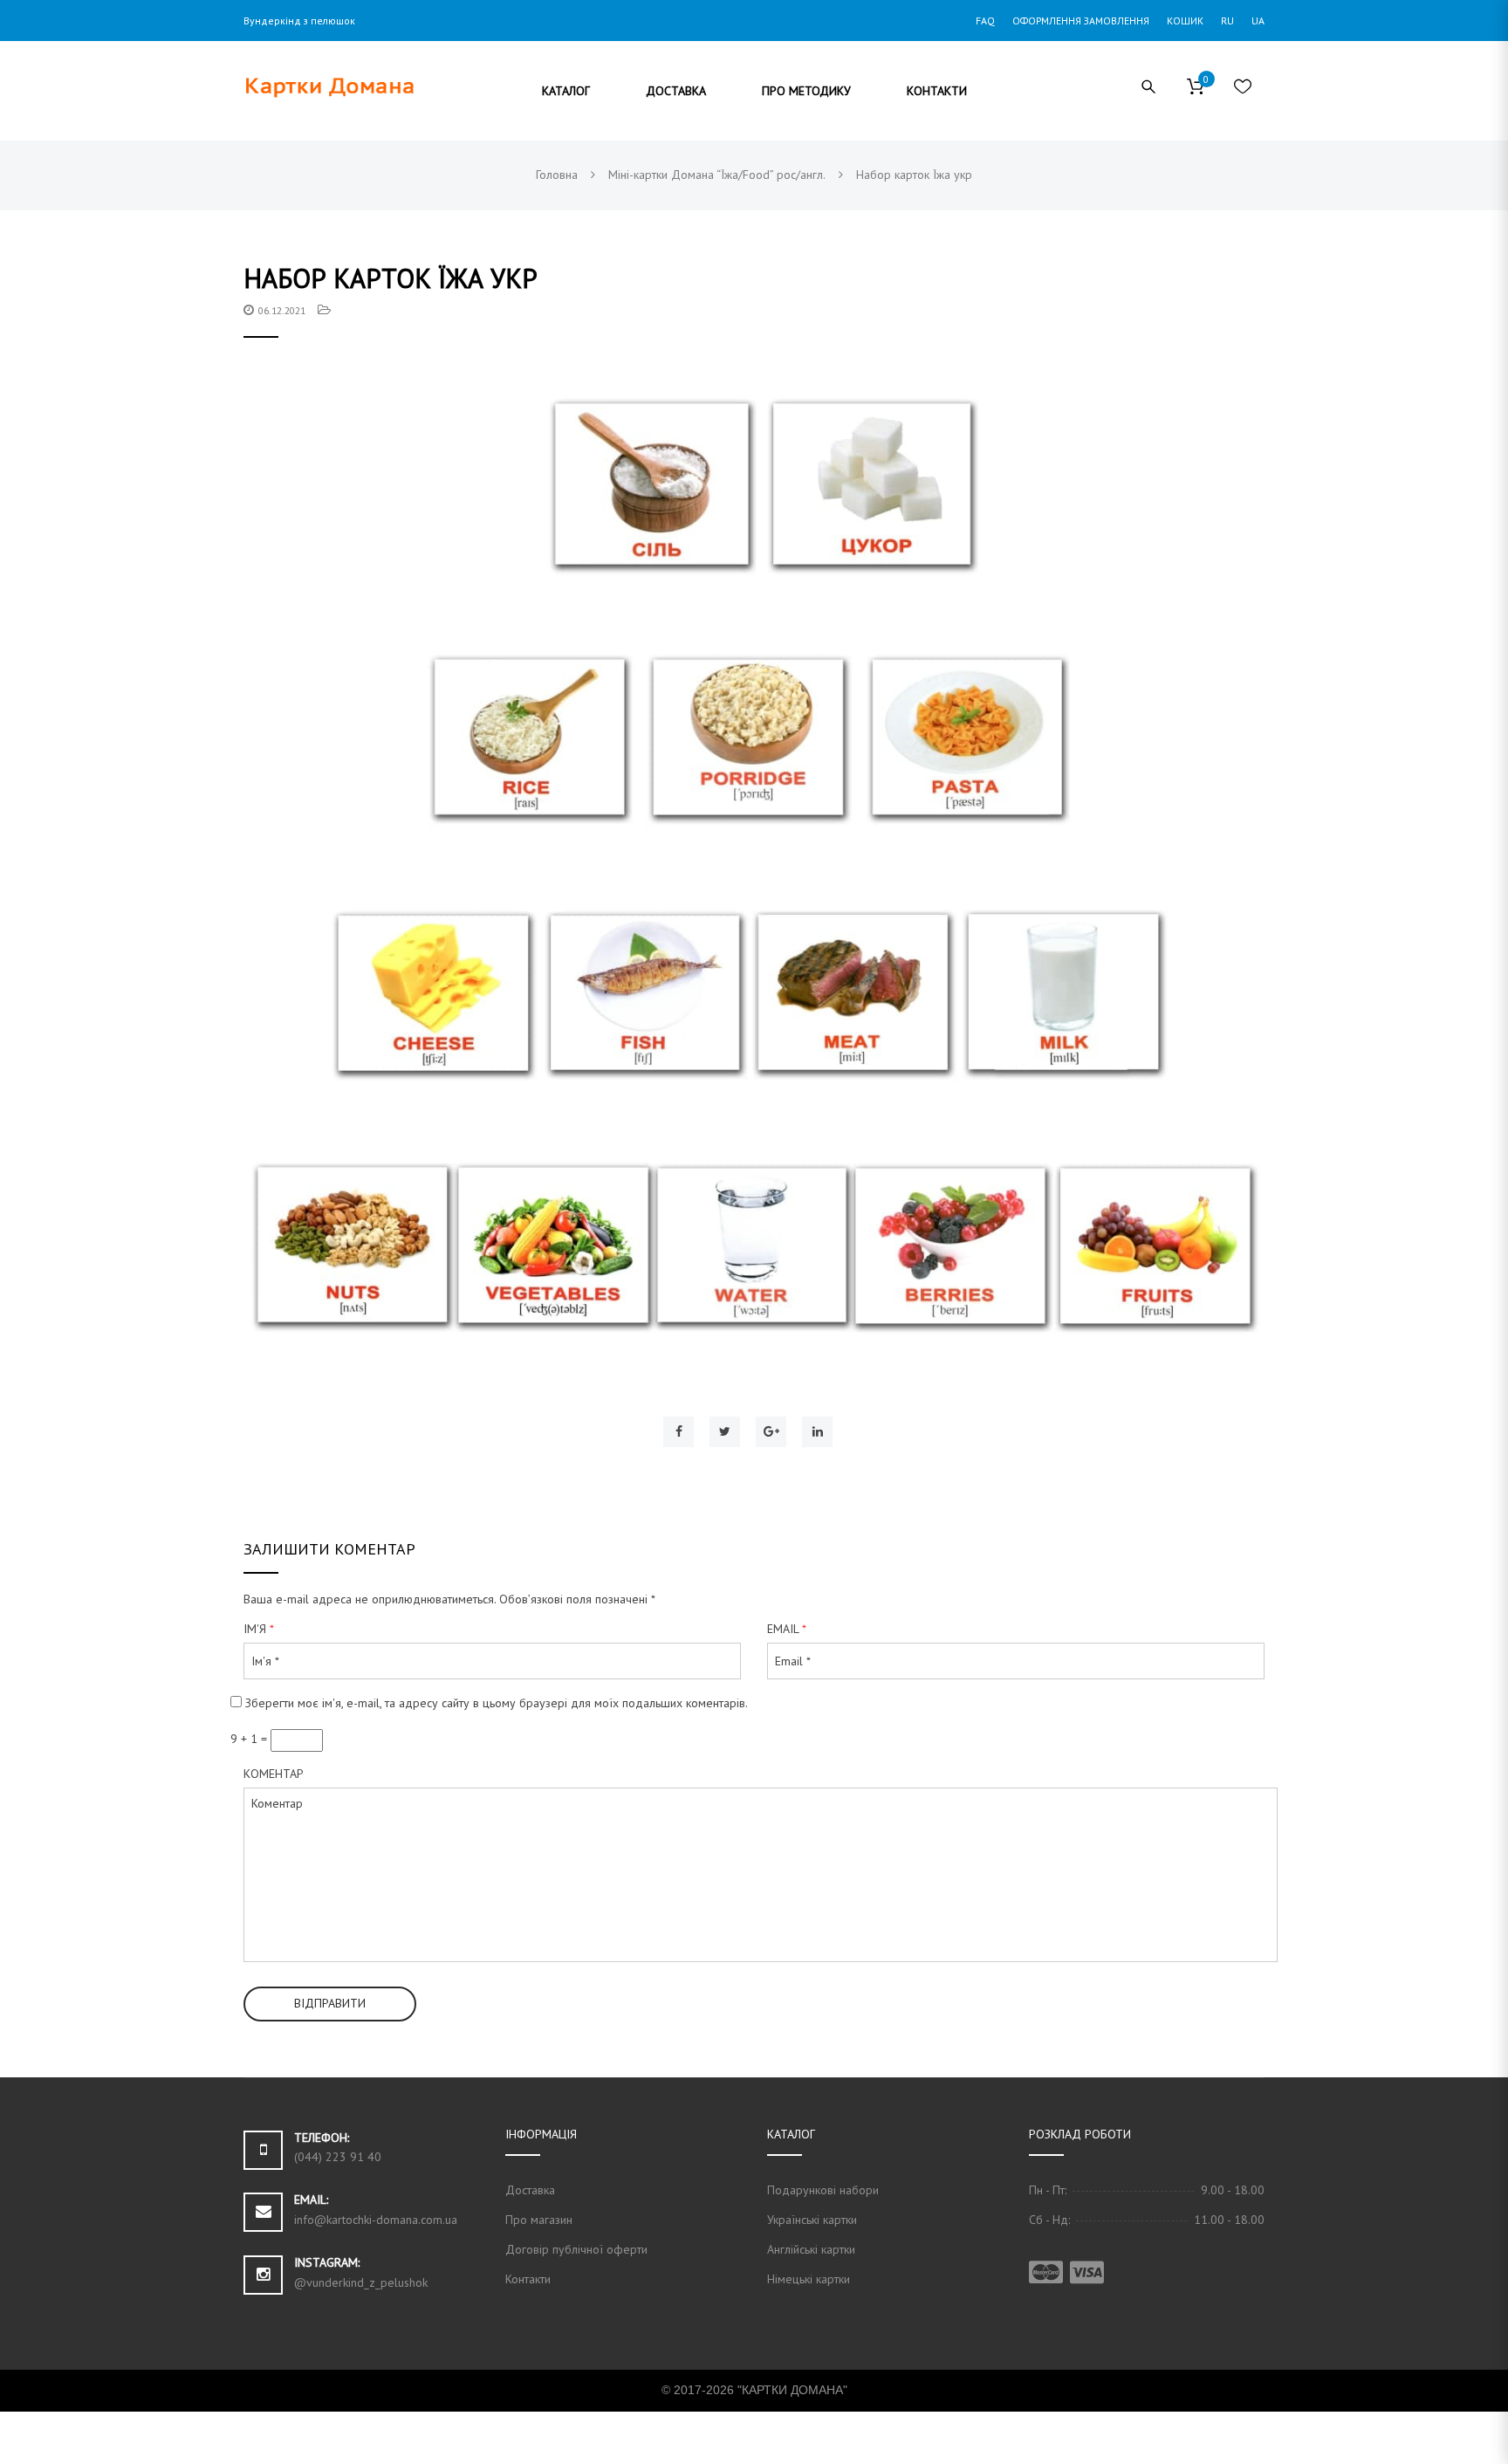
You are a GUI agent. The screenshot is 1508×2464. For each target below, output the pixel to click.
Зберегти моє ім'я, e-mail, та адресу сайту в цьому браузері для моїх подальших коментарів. (497, 1703)
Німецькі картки (809, 2279)
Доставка (530, 2190)
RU (1227, 21)
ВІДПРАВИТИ (330, 2003)
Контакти (528, 2279)
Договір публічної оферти (576, 2249)
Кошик (1185, 21)
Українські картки (812, 2220)
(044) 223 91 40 (338, 2157)
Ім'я (259, 1629)
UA (1258, 21)
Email (787, 1629)
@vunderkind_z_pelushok (361, 2282)
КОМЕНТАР (274, 1774)
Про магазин (539, 2220)
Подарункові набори (823, 2190)
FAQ (985, 21)
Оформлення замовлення (1081, 21)
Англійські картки (811, 2249)
